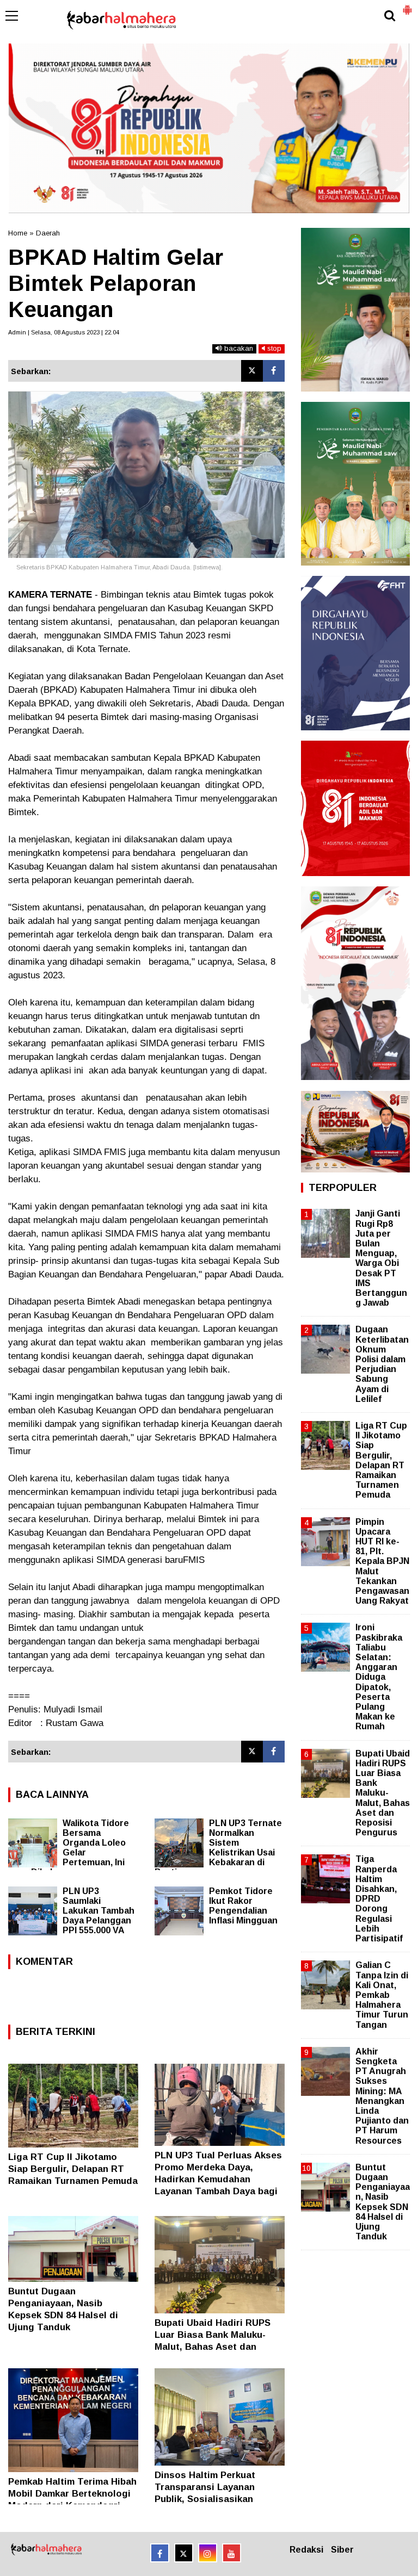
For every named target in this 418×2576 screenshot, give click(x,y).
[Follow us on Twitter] (184, 2553)
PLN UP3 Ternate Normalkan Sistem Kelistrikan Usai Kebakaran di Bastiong (218, 1848)
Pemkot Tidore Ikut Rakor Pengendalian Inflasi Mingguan (243, 1906)
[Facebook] (274, 371)
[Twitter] (252, 371)
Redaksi (306, 2550)
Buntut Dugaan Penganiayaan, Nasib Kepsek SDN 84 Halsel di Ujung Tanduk (383, 2202)
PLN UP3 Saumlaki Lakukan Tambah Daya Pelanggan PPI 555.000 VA (99, 1911)
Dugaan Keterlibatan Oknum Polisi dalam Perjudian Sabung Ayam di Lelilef (382, 1364)
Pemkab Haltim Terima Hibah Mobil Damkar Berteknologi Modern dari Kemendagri (72, 2494)
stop (273, 348)
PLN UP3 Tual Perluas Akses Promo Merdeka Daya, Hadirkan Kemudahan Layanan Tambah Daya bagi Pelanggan (218, 2179)
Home (18, 233)
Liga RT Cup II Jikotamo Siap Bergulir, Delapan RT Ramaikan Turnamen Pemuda (73, 2169)
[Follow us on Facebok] (160, 2553)
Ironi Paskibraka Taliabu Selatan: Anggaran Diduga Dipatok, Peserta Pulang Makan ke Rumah (379, 1677)
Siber (342, 2550)
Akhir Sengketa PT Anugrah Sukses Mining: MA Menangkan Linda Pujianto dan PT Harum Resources (382, 2096)
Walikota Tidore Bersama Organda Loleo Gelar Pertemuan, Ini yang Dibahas (69, 1848)
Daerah (48, 233)
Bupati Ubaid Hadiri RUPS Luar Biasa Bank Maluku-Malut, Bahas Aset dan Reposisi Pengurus (383, 1793)
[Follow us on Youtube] (232, 2553)
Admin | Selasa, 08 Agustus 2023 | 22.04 (64, 332)
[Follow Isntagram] (208, 2553)
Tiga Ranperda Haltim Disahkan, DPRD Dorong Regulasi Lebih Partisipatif (379, 1899)
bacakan (238, 348)
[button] (407, 5)
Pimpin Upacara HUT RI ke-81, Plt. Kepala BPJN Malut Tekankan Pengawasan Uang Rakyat (382, 1562)
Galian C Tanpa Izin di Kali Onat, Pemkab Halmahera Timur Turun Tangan (382, 1995)
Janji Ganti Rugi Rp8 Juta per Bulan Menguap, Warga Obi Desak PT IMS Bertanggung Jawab (381, 1258)
